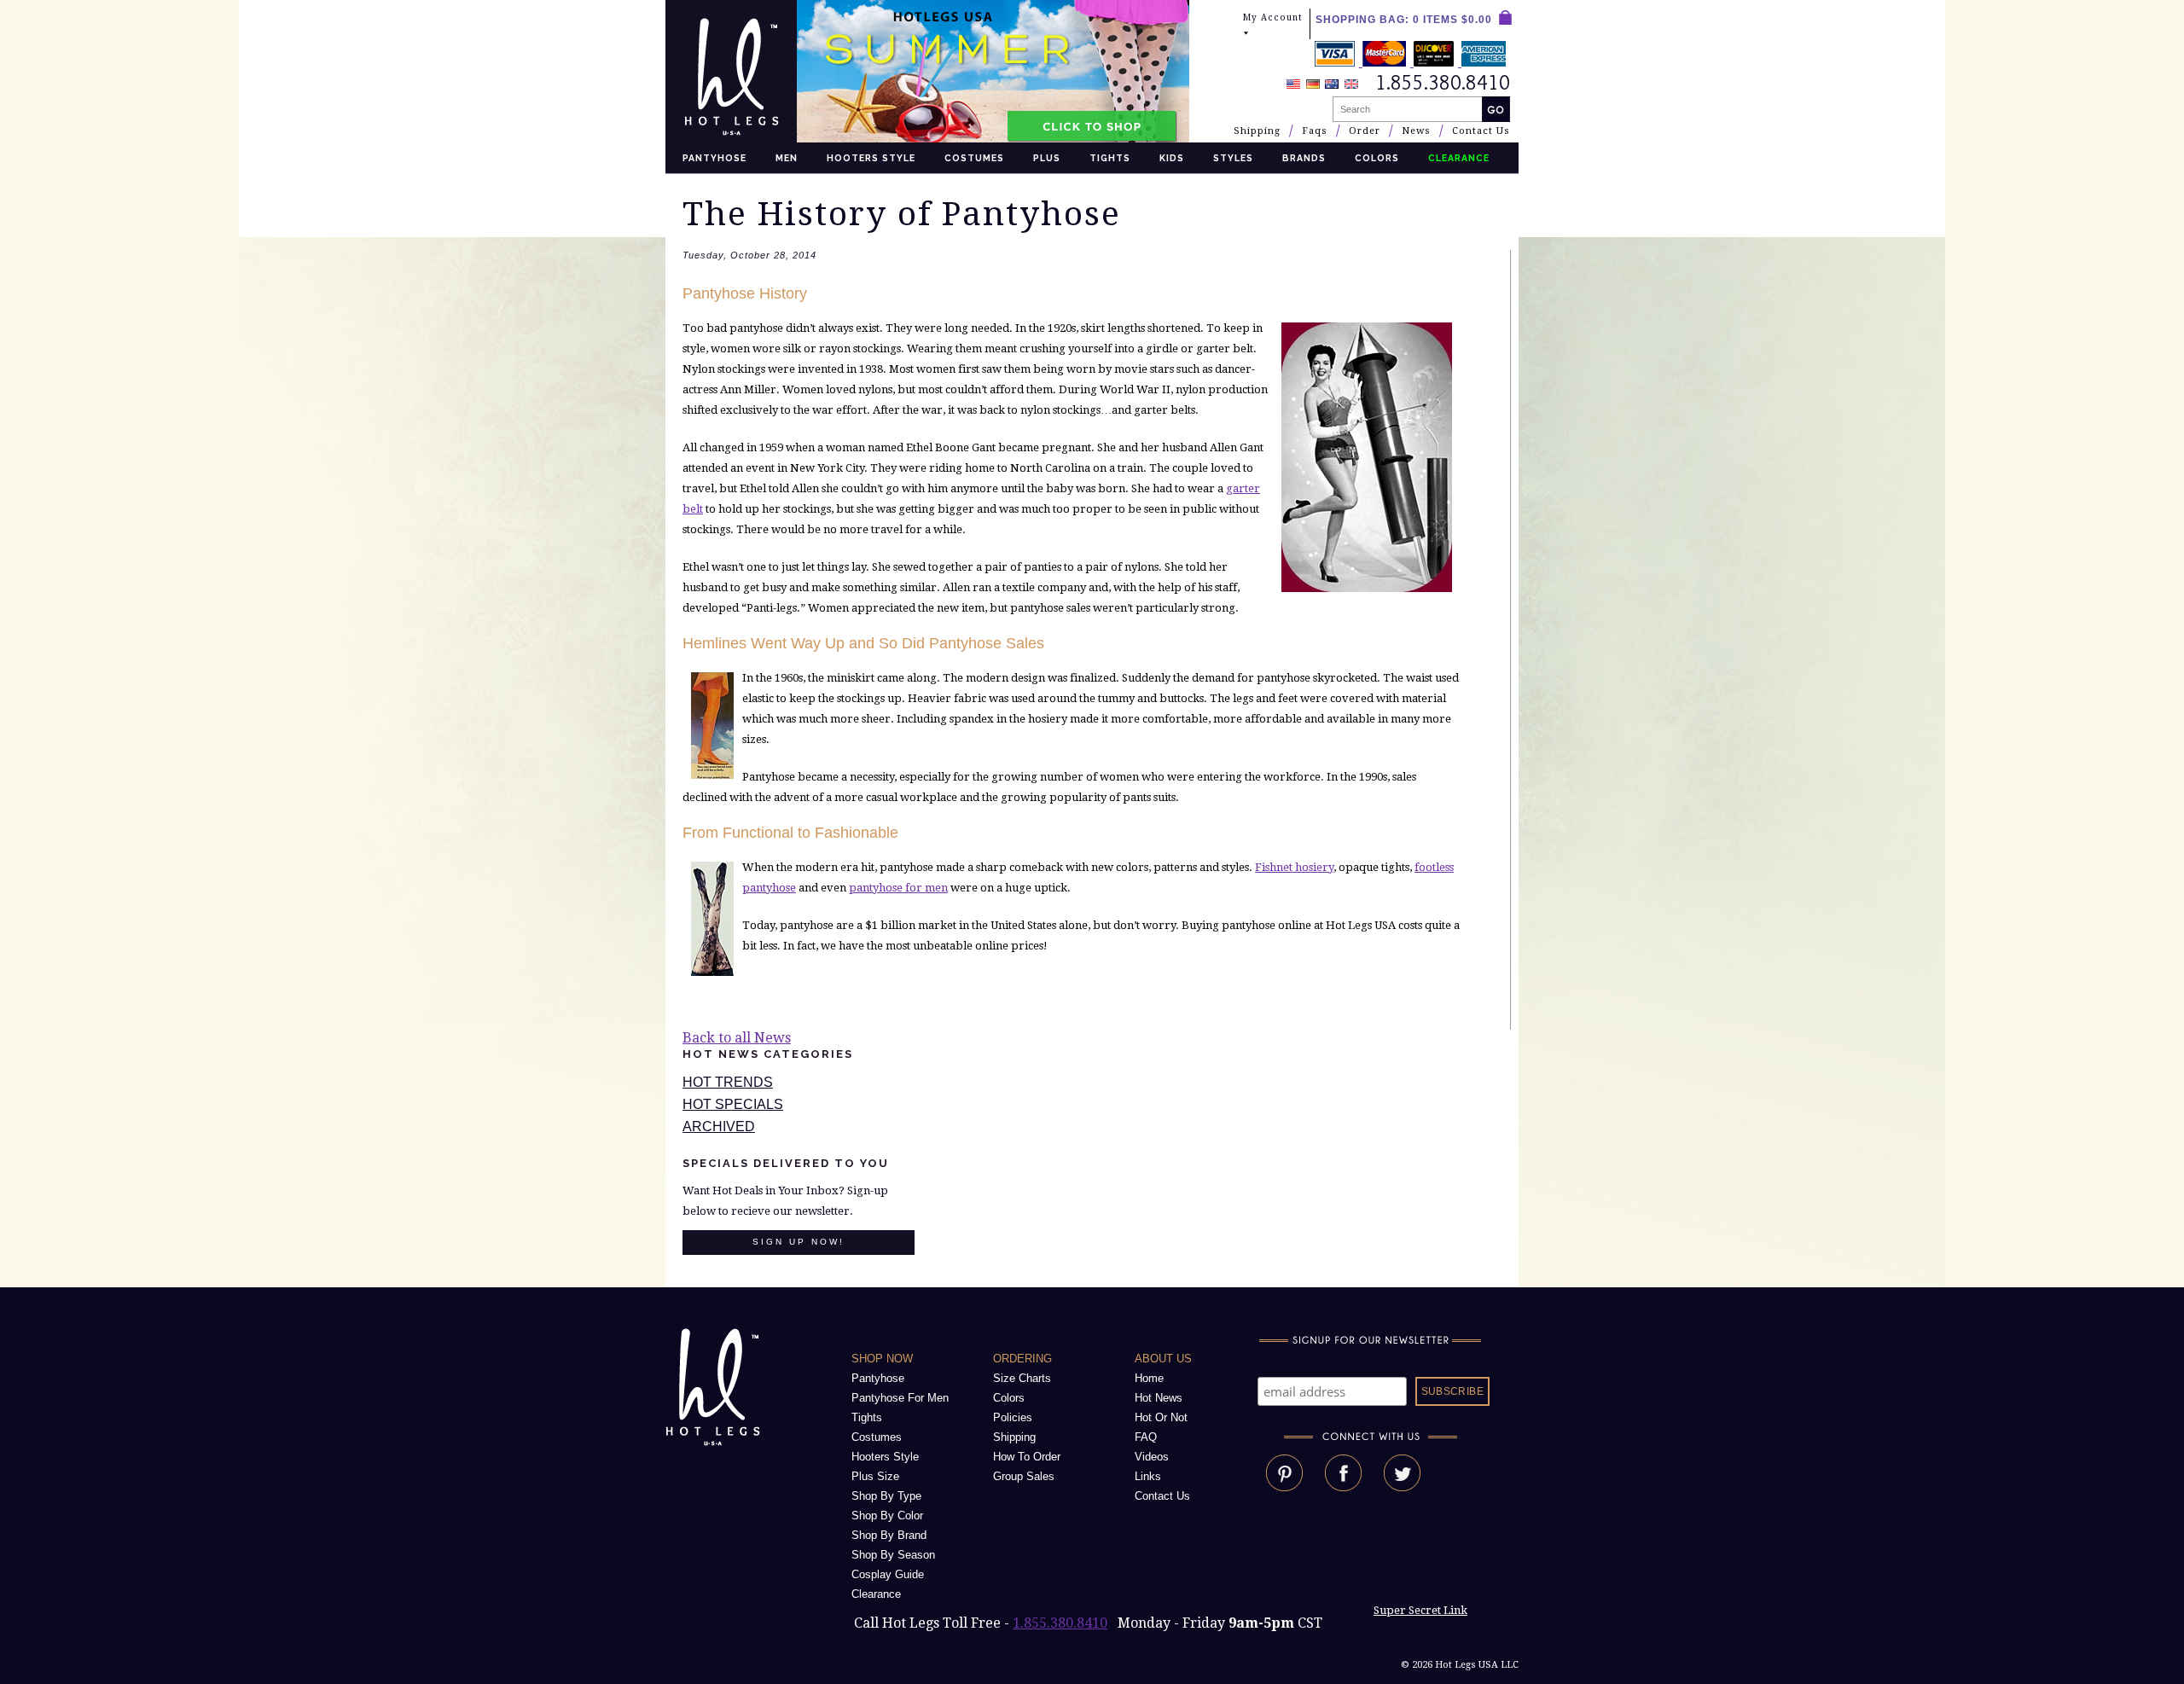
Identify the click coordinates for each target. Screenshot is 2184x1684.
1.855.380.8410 (1060, 1623)
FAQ (1146, 1437)
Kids (1172, 158)
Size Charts (1022, 1378)
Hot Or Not (1161, 1417)
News (1416, 131)
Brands (1304, 158)
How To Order (1027, 1457)
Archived (719, 1127)
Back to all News (737, 1038)
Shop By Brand (889, 1535)
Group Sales (1024, 1476)
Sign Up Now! (799, 1242)
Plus (1047, 158)
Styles (1233, 158)
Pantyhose (714, 158)
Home (1149, 1378)
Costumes (974, 158)
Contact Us (1481, 131)
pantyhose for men (898, 888)
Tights (1110, 158)
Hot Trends (728, 1082)
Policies (1013, 1417)
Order (1365, 131)
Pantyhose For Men (900, 1398)
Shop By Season (893, 1555)
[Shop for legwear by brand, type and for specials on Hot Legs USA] (716, 1446)
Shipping (1257, 131)
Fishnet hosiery (1294, 867)
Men (787, 158)
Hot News (1159, 1398)
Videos (1152, 1457)
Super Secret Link (1420, 1610)
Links (1148, 1476)
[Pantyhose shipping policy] (1412, 62)
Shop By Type (886, 1496)
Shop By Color (887, 1516)
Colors (1377, 158)
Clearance (876, 1594)
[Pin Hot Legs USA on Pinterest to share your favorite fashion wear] (1284, 1487)
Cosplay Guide (888, 1574)
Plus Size (875, 1476)
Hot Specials (733, 1104)
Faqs (1315, 131)
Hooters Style (871, 158)
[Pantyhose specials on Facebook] (1343, 1487)
